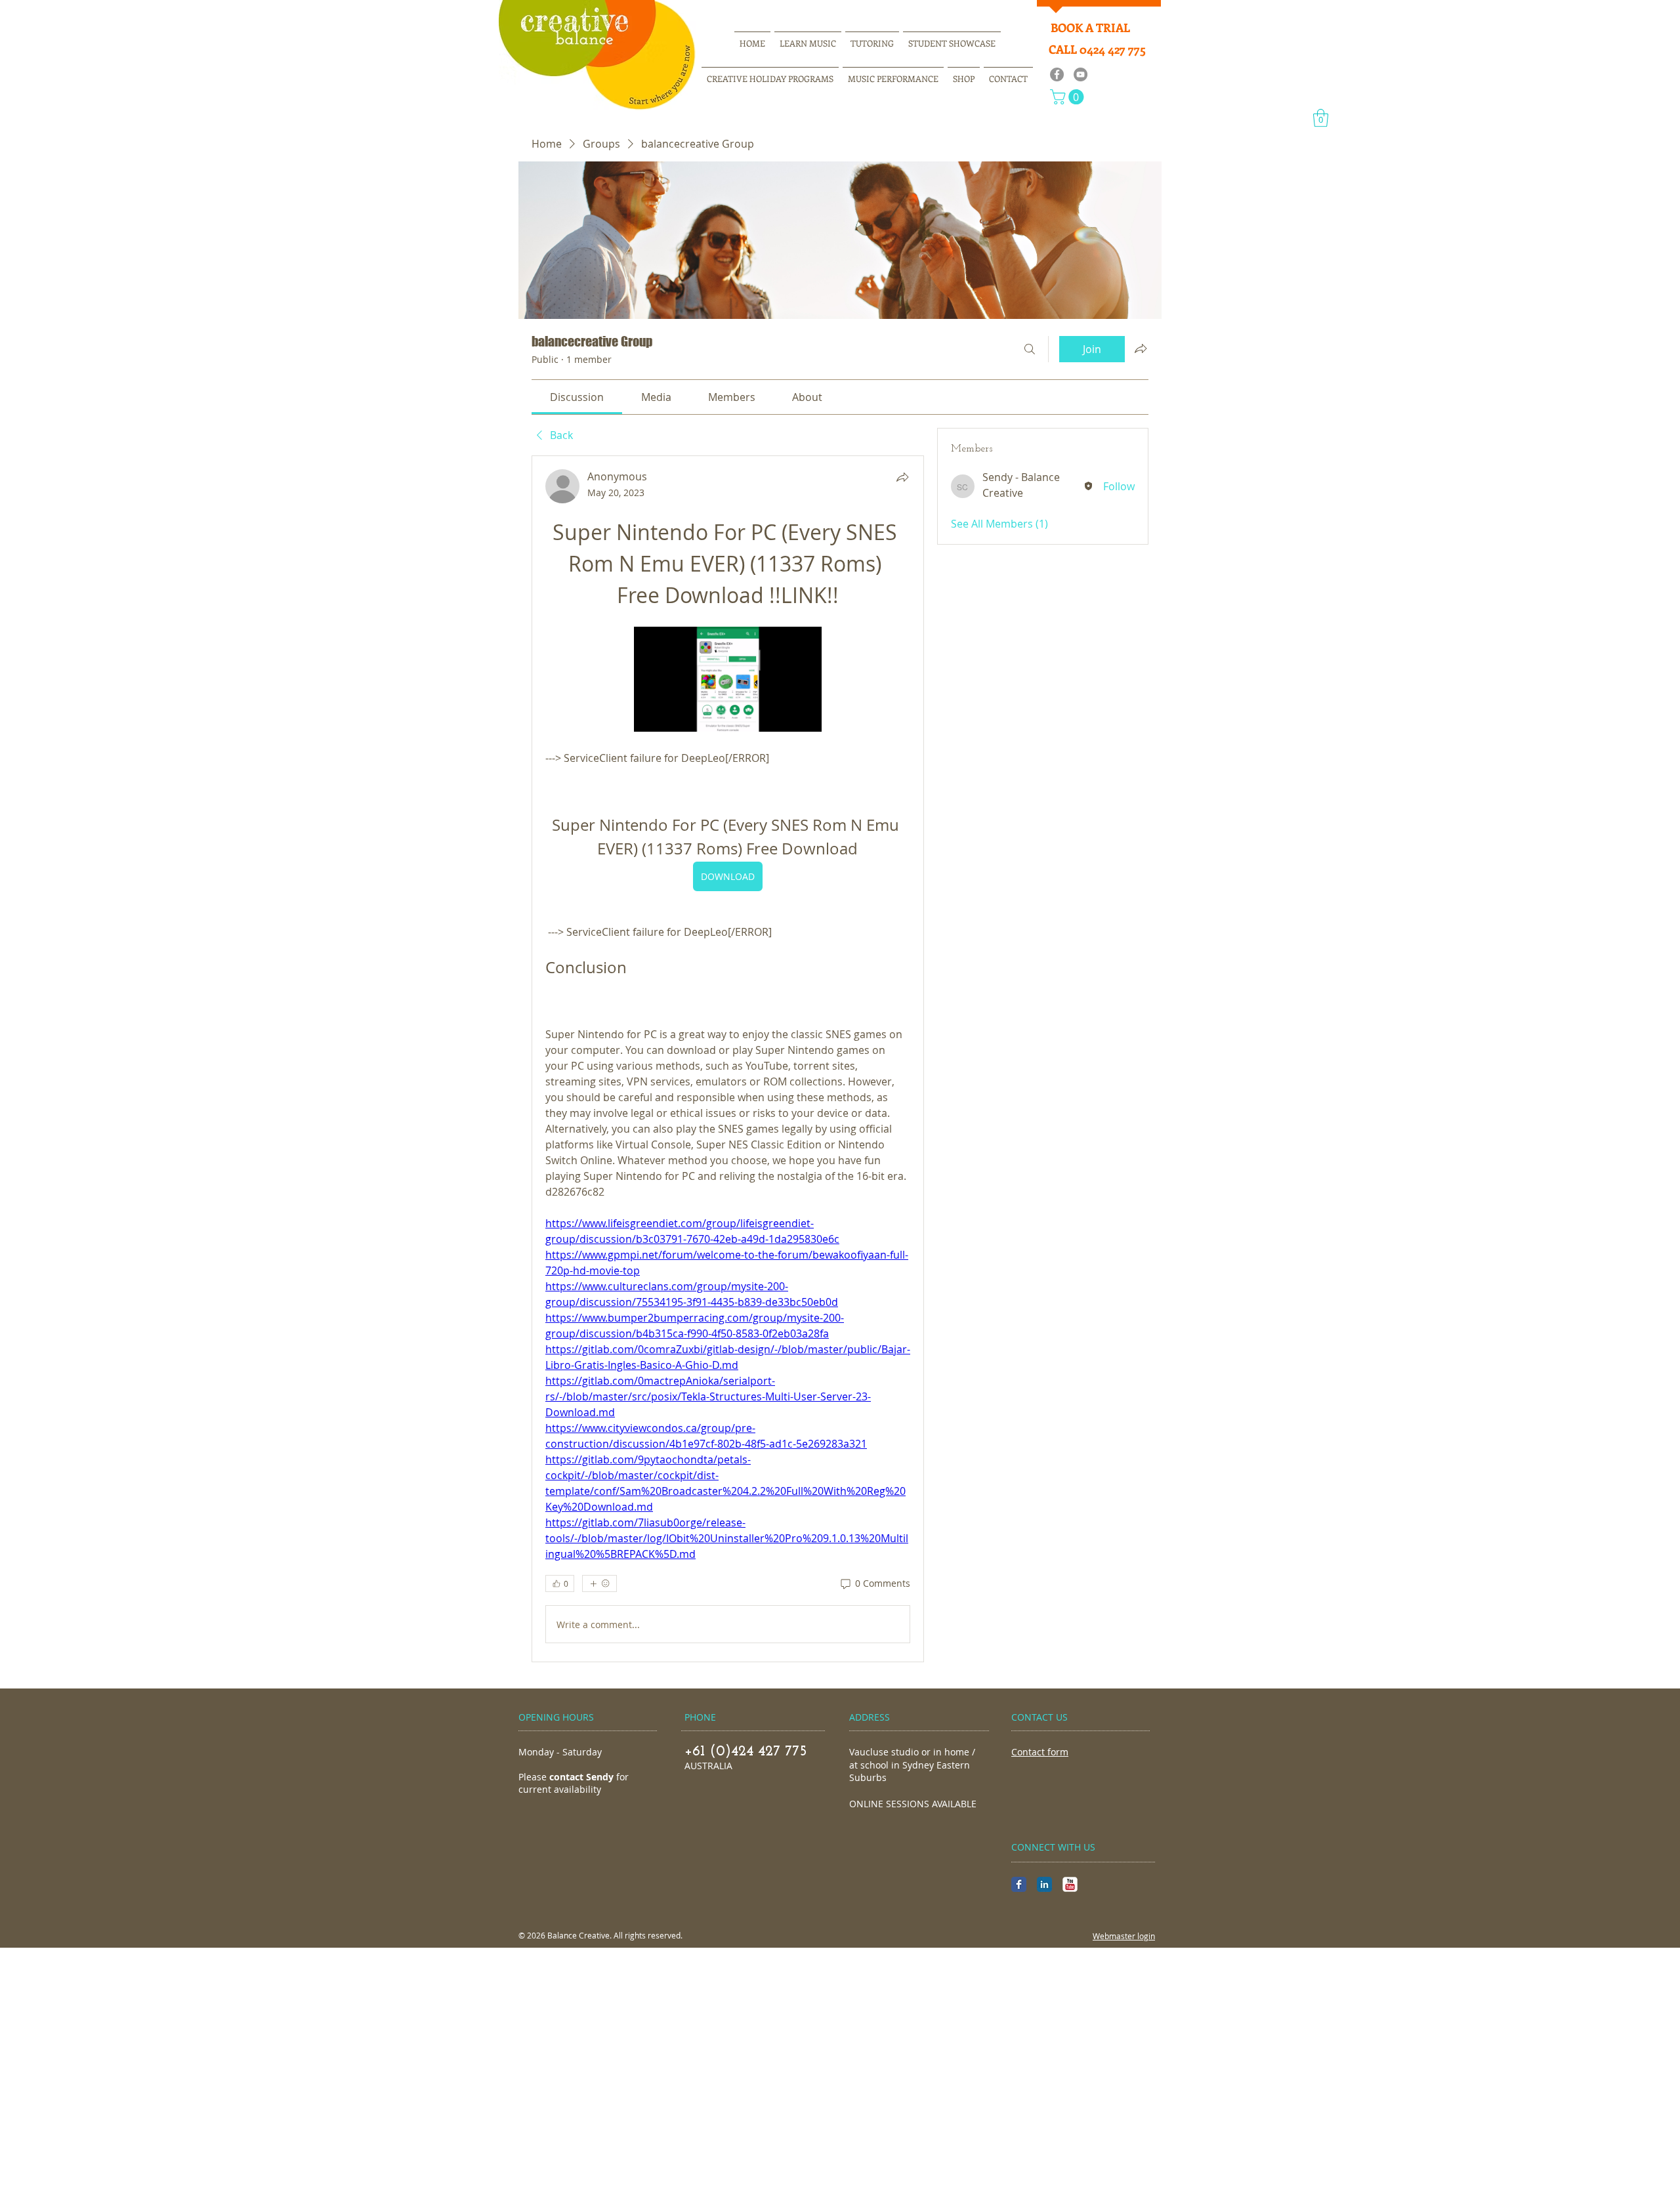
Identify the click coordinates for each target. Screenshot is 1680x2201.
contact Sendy (581, 1777)
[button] (1069, 97)
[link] (577, 397)
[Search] (1030, 349)
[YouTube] (1081, 74)
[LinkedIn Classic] (1044, 1884)
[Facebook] (1057, 74)
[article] (728, 1059)
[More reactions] (599, 1583)
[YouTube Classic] (1070, 1884)
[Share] (902, 477)
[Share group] (1141, 348)
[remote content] (728, 681)
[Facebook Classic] (1019, 1884)
